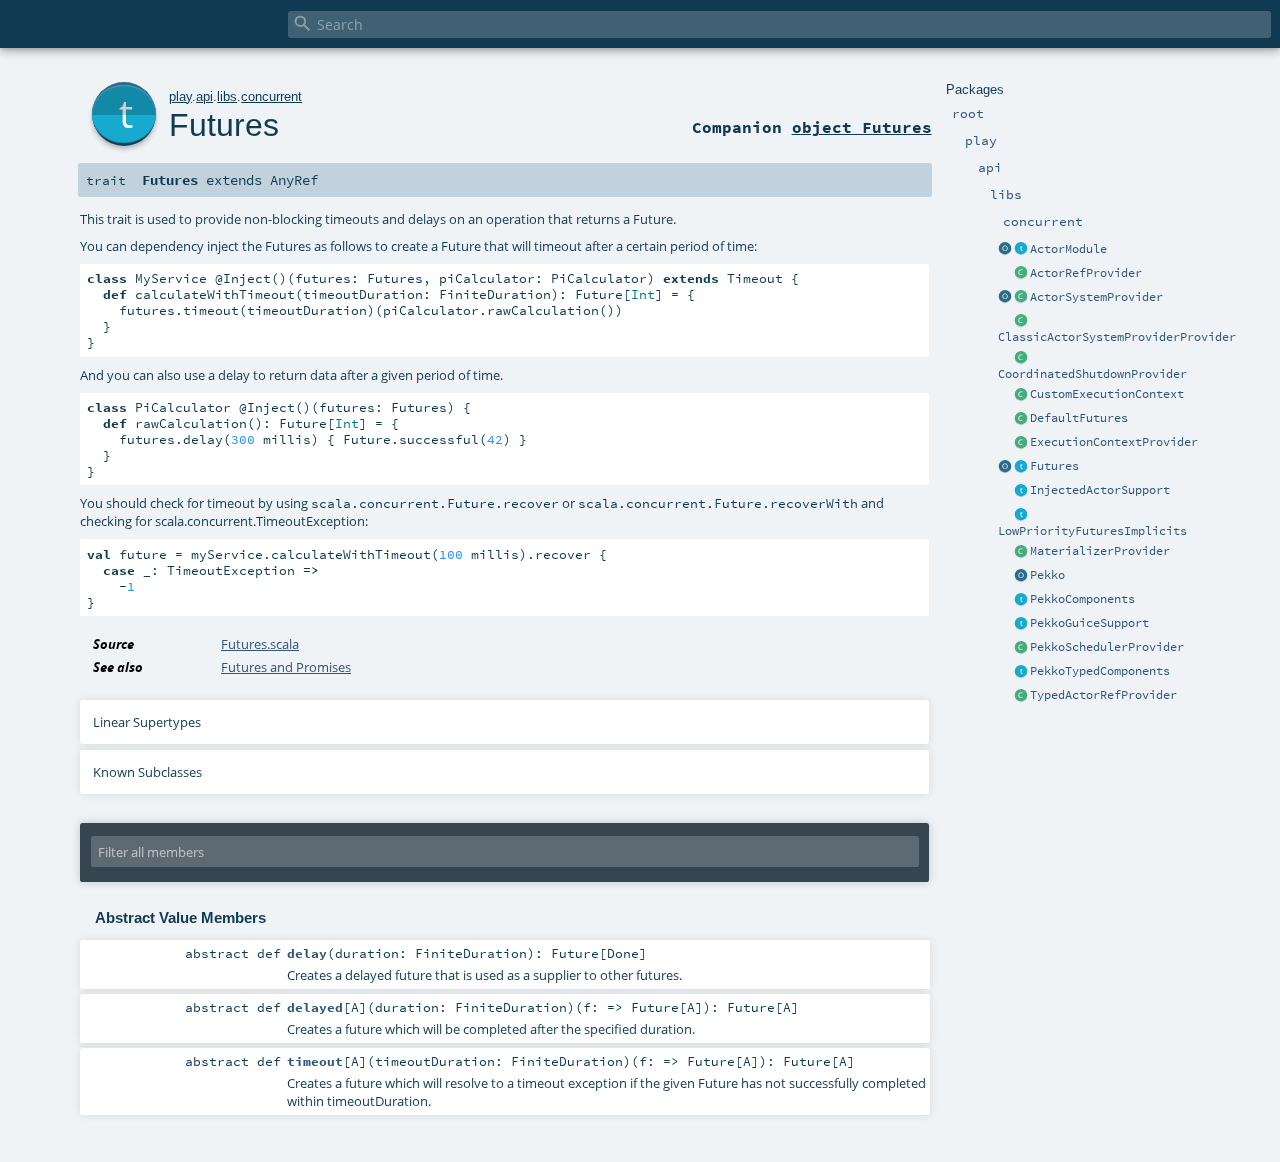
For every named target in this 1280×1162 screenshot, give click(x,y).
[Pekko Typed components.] (1021, 672)
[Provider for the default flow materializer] (1021, 552)
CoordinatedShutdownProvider (1092, 374)
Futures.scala (260, 644)
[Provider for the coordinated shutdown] (1021, 358)
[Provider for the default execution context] (1021, 443)
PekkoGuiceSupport (1089, 623)
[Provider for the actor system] (1021, 298)
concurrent (271, 96)
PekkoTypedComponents (1100, 671)
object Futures (862, 127)
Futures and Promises (286, 667)
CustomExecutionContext (1107, 394)
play (180, 96)
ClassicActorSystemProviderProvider (1117, 337)
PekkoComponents (1082, 599)
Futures (1054, 466)
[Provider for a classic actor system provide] (1021, 321)
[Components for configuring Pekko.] (1021, 600)
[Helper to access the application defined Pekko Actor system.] (1021, 576)
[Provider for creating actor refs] (1021, 274)
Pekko (1047, 575)
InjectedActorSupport (1100, 490)
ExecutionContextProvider (1114, 442)
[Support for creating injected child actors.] (1021, 491)
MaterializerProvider (1100, 551)
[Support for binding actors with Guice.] (1021, 624)
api (204, 96)
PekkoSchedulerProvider (1107, 647)
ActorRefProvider (1086, 273)
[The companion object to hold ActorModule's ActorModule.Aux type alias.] (1005, 250)
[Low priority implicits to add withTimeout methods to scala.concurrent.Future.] (1021, 515)
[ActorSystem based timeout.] (1021, 419)
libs (227, 96)
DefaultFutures (1079, 418)
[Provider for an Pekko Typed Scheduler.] (1021, 648)
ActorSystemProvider (1096, 297)
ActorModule (1068, 249)
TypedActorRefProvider (1103, 695)
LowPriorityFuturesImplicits (1092, 531)
